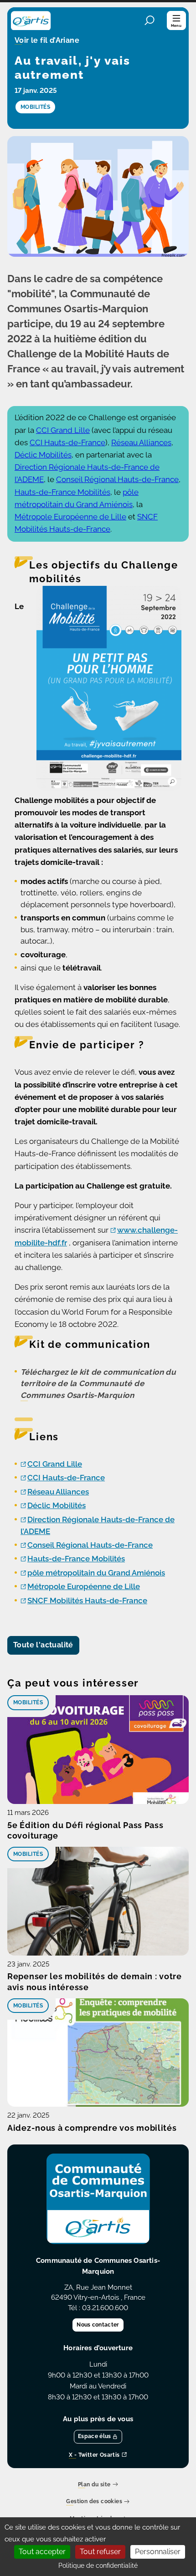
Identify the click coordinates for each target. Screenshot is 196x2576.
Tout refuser (100, 2552)
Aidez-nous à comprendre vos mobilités (92, 2128)
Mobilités (28, 1702)
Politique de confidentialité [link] (98, 2566)
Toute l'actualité (43, 1645)
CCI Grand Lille (63, 430)
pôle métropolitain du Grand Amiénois (96, 1573)
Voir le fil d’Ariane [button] (47, 41)
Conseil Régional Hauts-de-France (117, 479)
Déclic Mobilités (43, 455)
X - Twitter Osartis (94, 2455)
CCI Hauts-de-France (67, 442)
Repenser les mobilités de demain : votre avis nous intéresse (95, 1982)
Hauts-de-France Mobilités (62, 492)
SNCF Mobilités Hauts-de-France (87, 1600)
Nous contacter (98, 2325)
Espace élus (94, 2436)
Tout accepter (42, 2552)
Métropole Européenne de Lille (70, 517)
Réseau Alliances (141, 442)
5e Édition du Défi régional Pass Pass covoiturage (85, 1831)
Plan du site (94, 2485)
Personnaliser (158, 2552)
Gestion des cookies (94, 2502)
